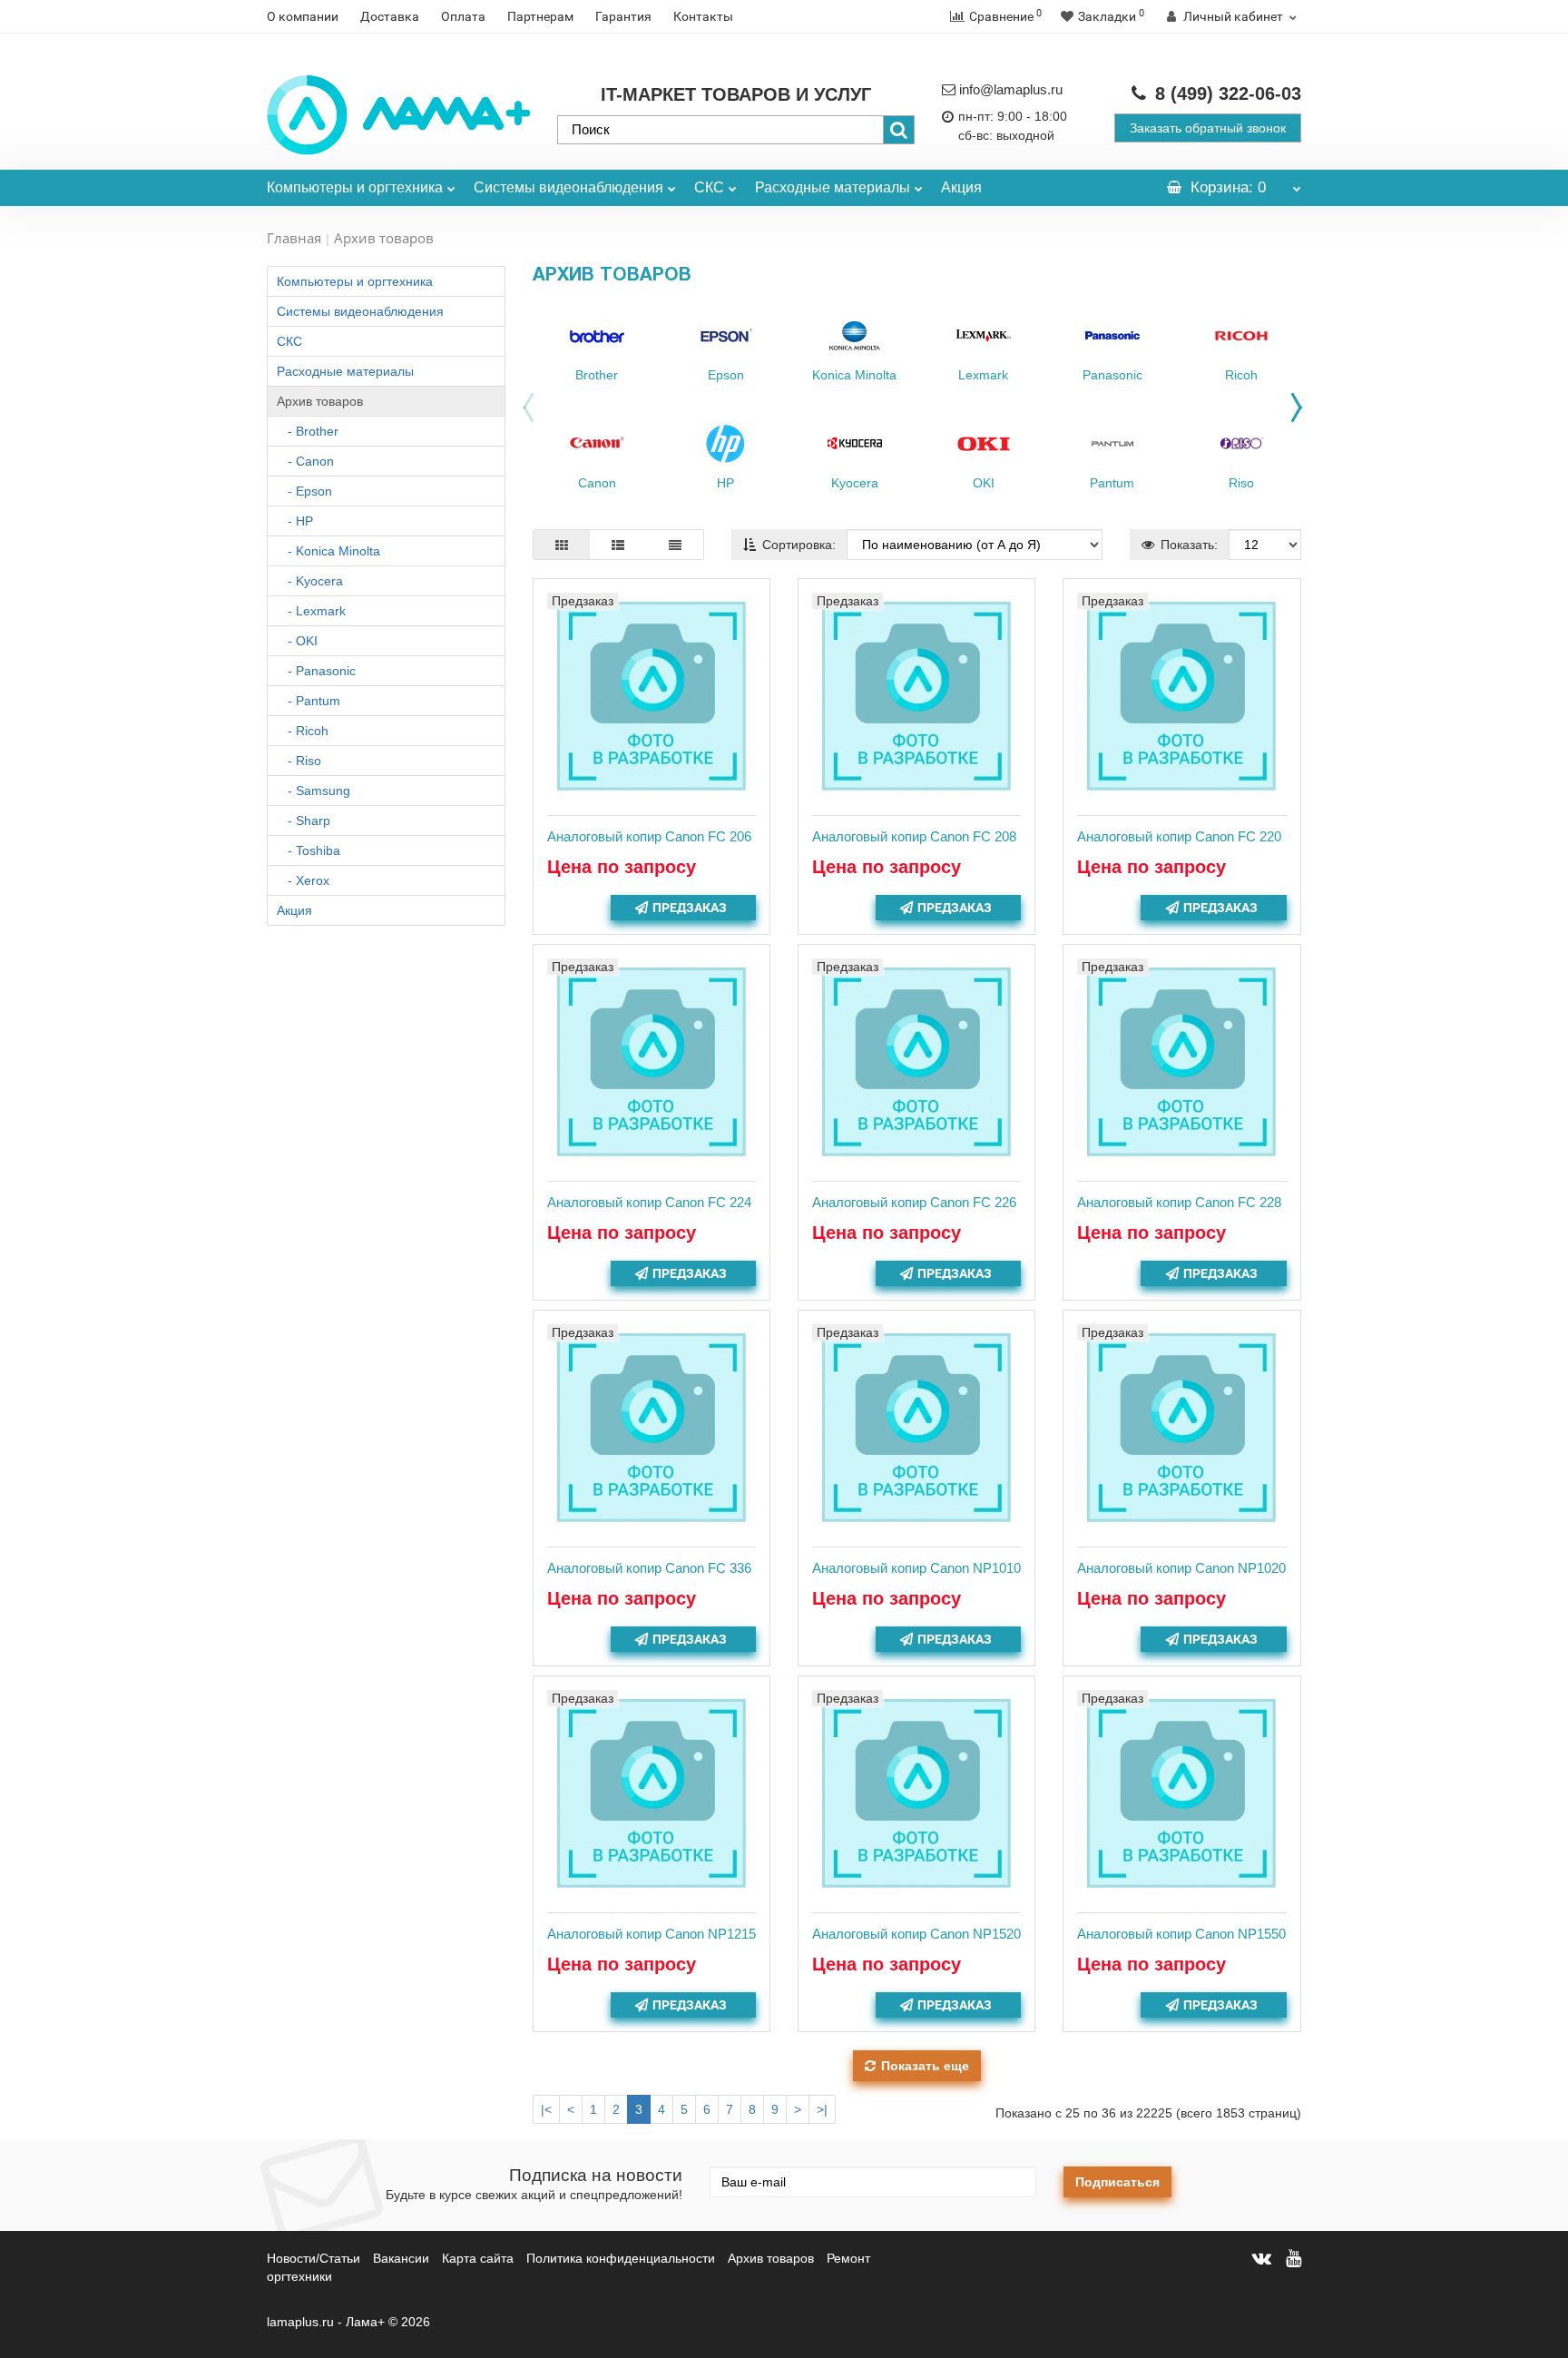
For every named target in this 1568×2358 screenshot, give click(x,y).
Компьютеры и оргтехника (355, 187)
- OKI (297, 641)
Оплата (463, 16)
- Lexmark (311, 611)
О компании (303, 16)
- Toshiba (309, 850)
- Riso (299, 761)
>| (822, 2109)
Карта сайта (478, 2258)
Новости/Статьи (314, 2258)
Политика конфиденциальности (621, 2258)
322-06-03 (1228, 93)
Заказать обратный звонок (1208, 128)
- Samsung (314, 791)
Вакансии (401, 2258)
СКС (709, 187)
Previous (524, 412)
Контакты (703, 16)
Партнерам (540, 16)
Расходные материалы (833, 187)
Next (1301, 403)
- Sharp (304, 820)
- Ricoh (303, 731)
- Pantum (309, 701)
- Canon (305, 461)
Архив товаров (320, 401)
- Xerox (303, 880)
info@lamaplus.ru (1011, 89)
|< (546, 2109)
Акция (961, 187)
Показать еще (925, 2066)
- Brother (308, 431)
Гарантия (623, 16)
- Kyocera (310, 581)
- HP (295, 521)
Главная (294, 238)
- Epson (304, 491)
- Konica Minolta (328, 551)
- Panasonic (316, 671)
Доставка (390, 16)
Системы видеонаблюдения (568, 187)
